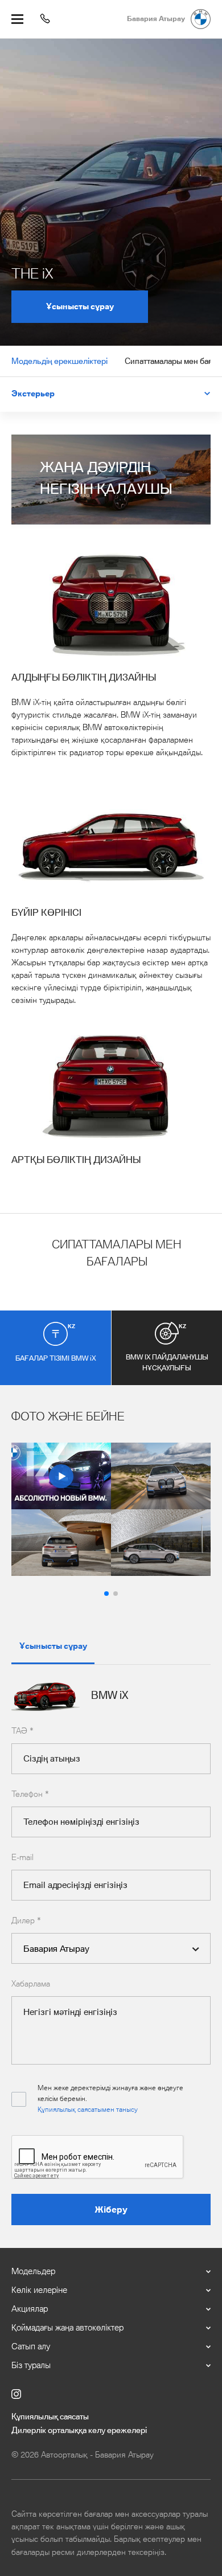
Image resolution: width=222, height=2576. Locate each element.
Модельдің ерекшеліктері (59, 362)
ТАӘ (22, 1731)
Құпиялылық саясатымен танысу (88, 2110)
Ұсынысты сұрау (80, 307)
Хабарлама (31, 1984)
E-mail (22, 1858)
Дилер (26, 1921)
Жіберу (111, 2210)
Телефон (30, 1795)
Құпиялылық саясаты (50, 2417)
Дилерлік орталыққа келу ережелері (79, 2431)
